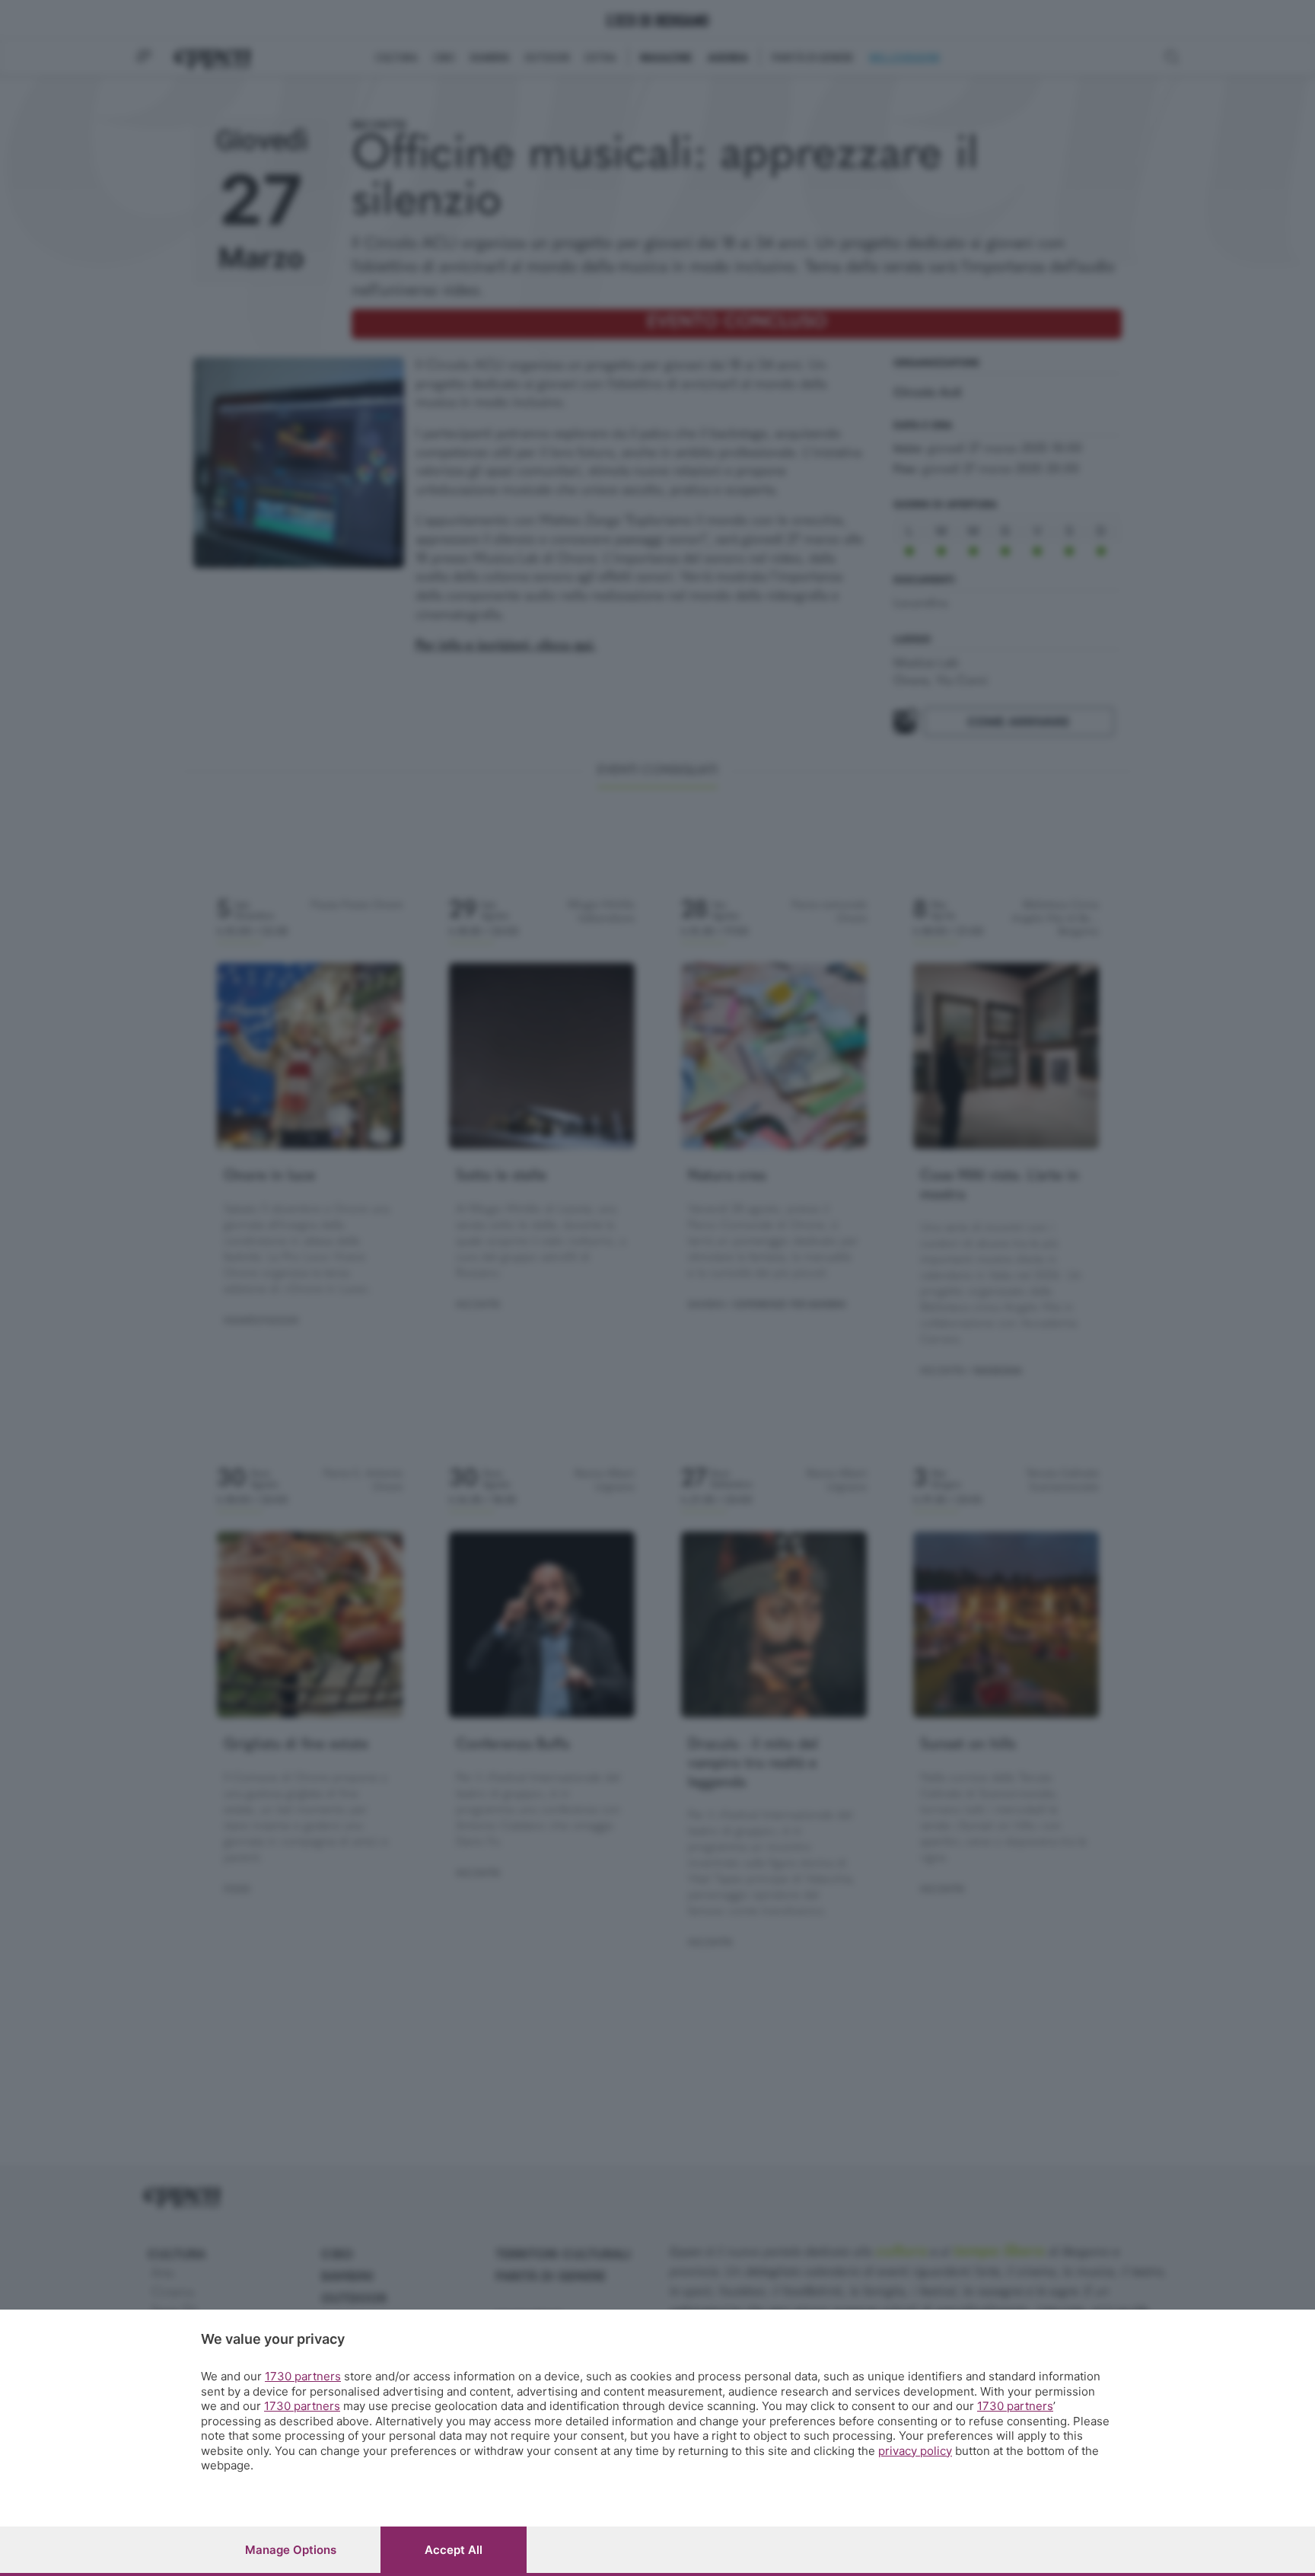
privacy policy (915, 2451)
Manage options (291, 2550)
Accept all (454, 2550)
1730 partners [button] (303, 2376)
